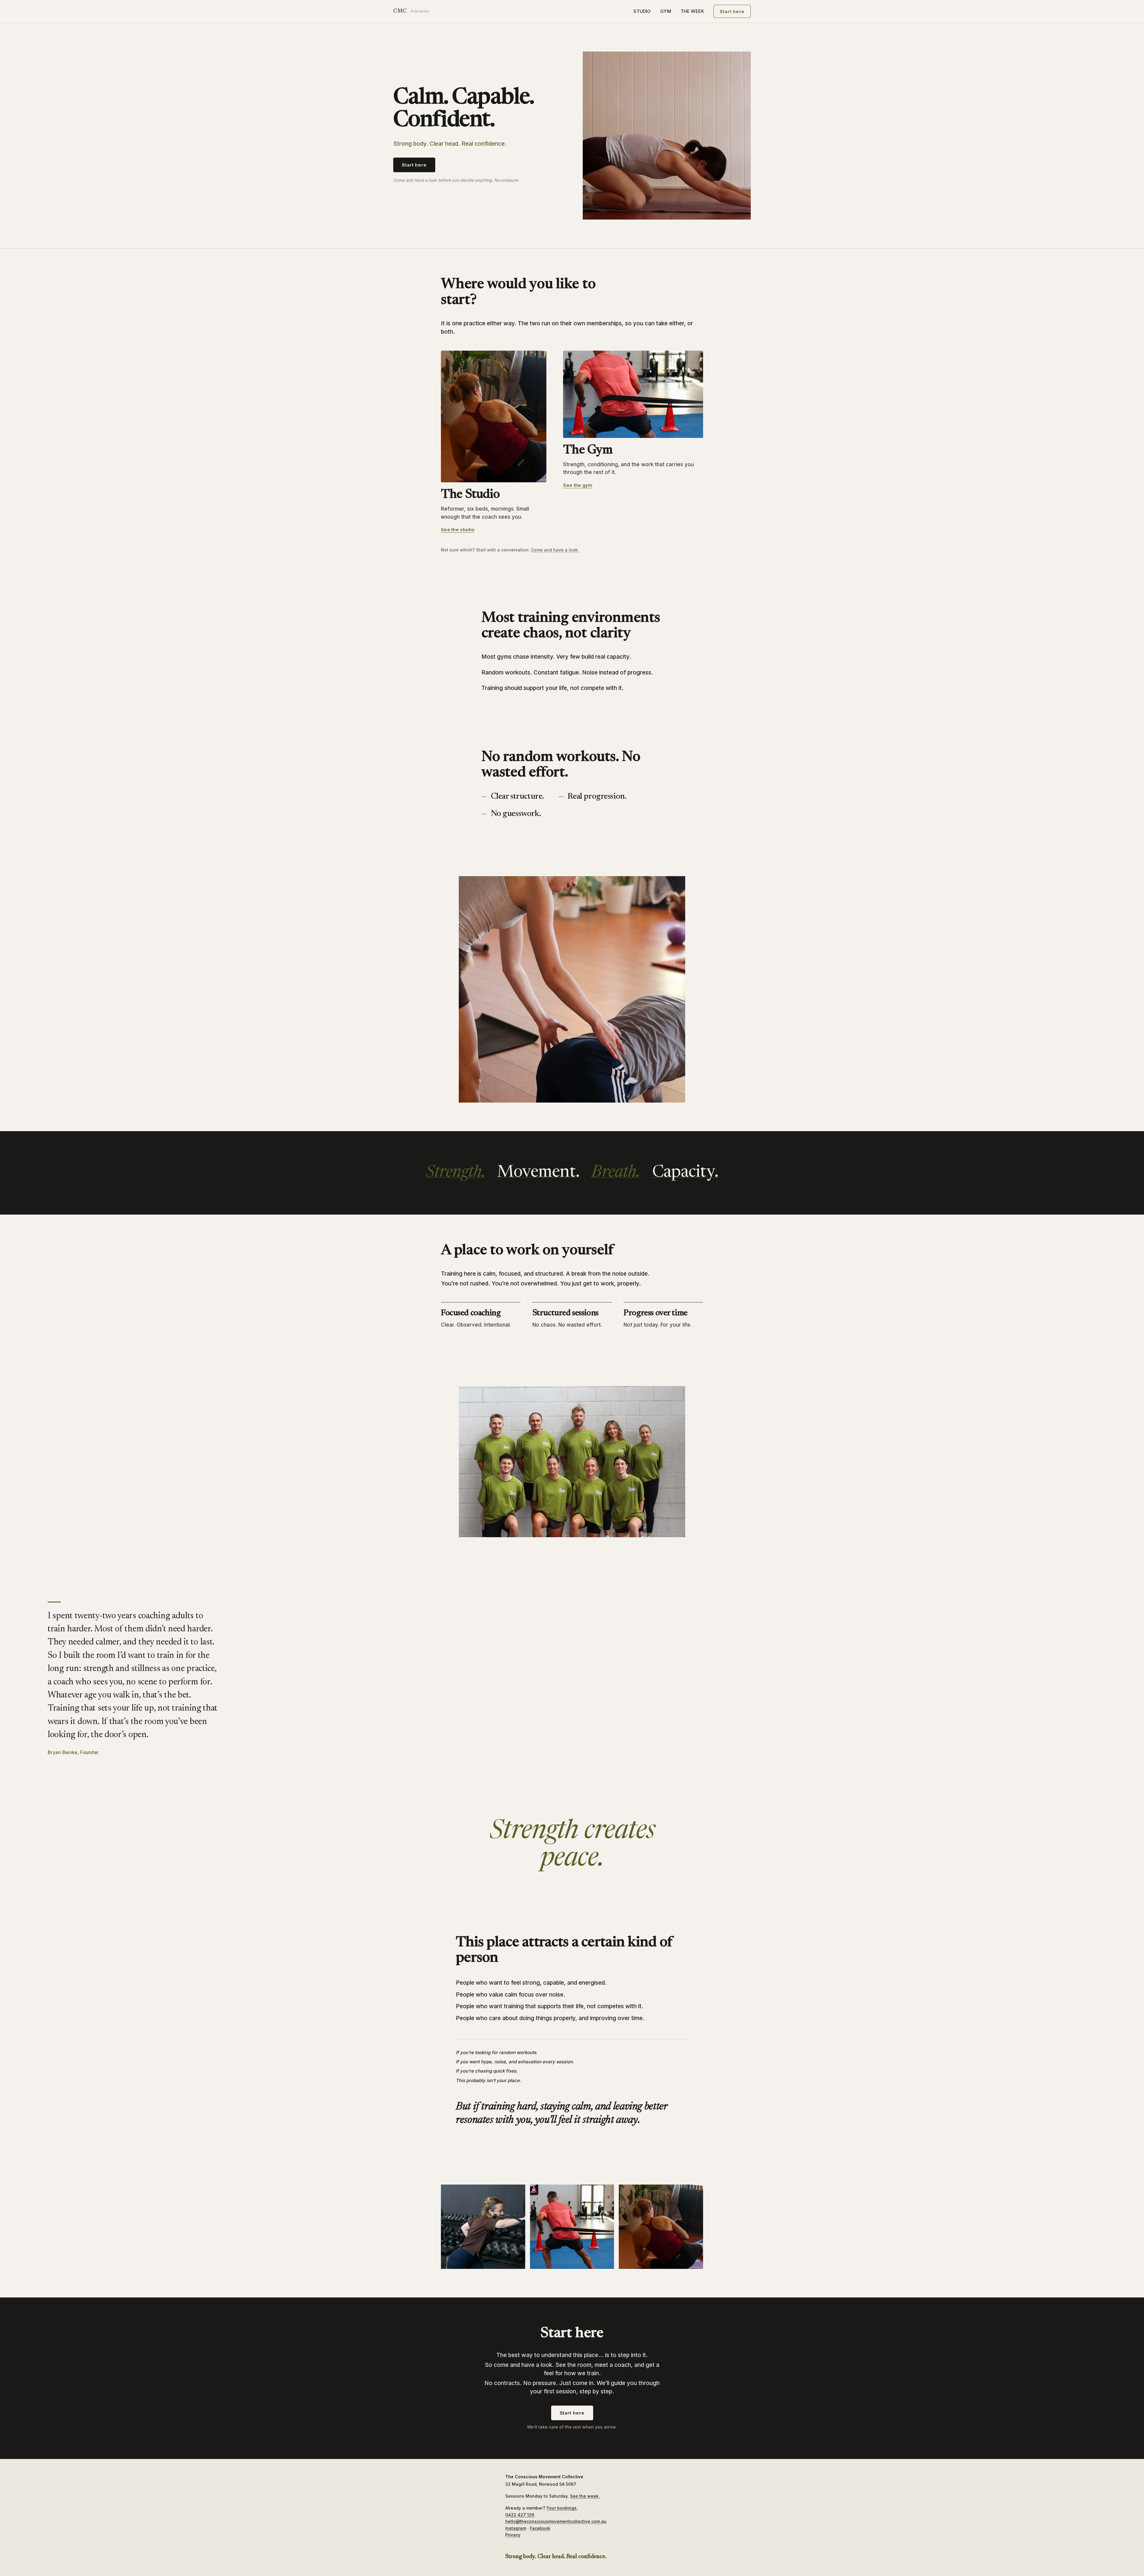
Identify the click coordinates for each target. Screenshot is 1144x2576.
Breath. (616, 1173)
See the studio (458, 530)
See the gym (578, 485)
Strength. (456, 1173)
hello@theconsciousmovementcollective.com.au (556, 2521)
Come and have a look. (555, 550)
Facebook (540, 2528)
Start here (732, 11)
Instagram (516, 2528)
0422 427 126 (520, 2515)
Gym (666, 11)
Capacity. (685, 1173)
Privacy (513, 2535)
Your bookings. (562, 2508)
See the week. (585, 2496)
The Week (692, 11)
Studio (642, 11)
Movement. (538, 1173)
